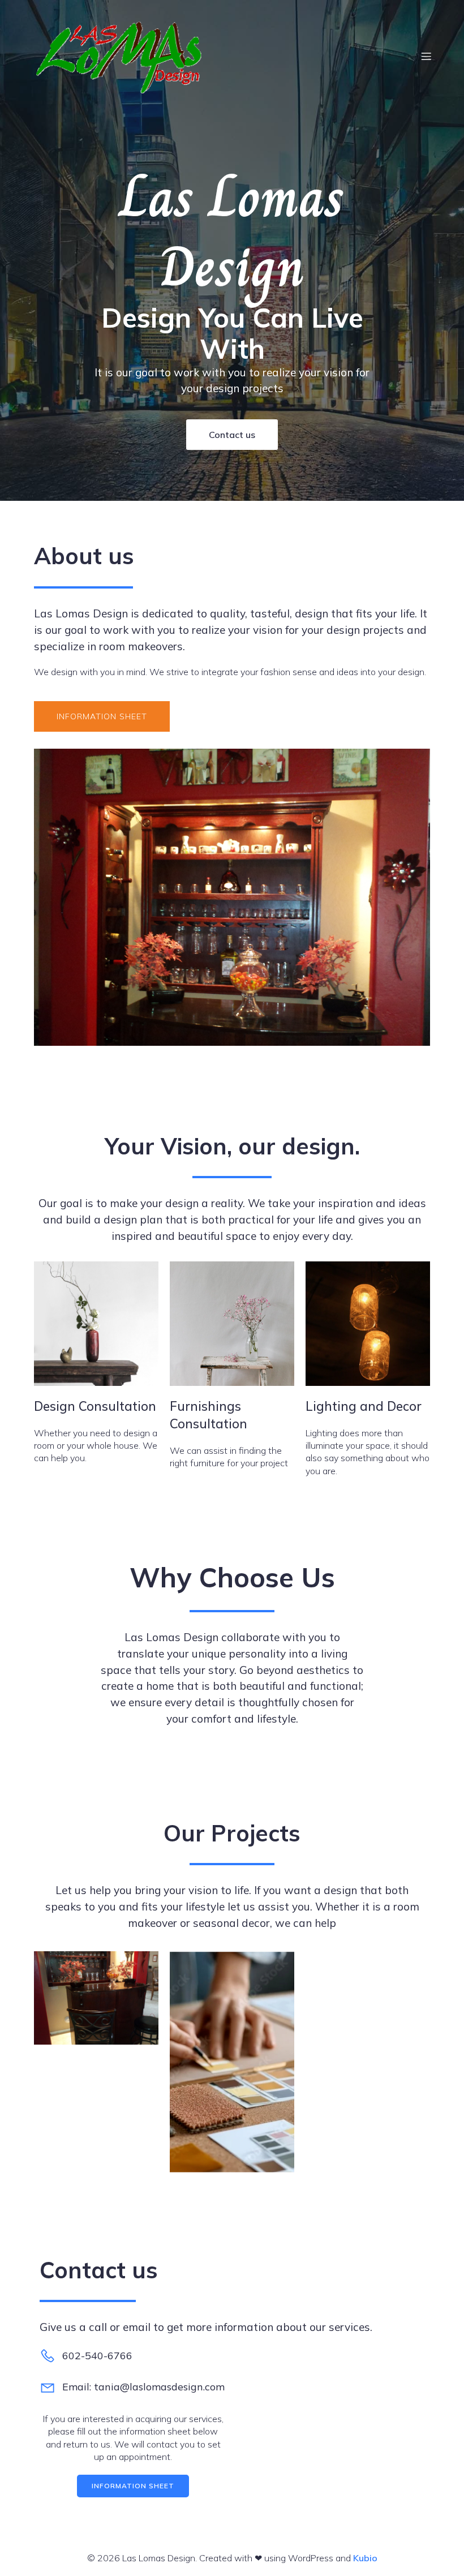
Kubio (365, 2558)
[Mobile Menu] (426, 56)
